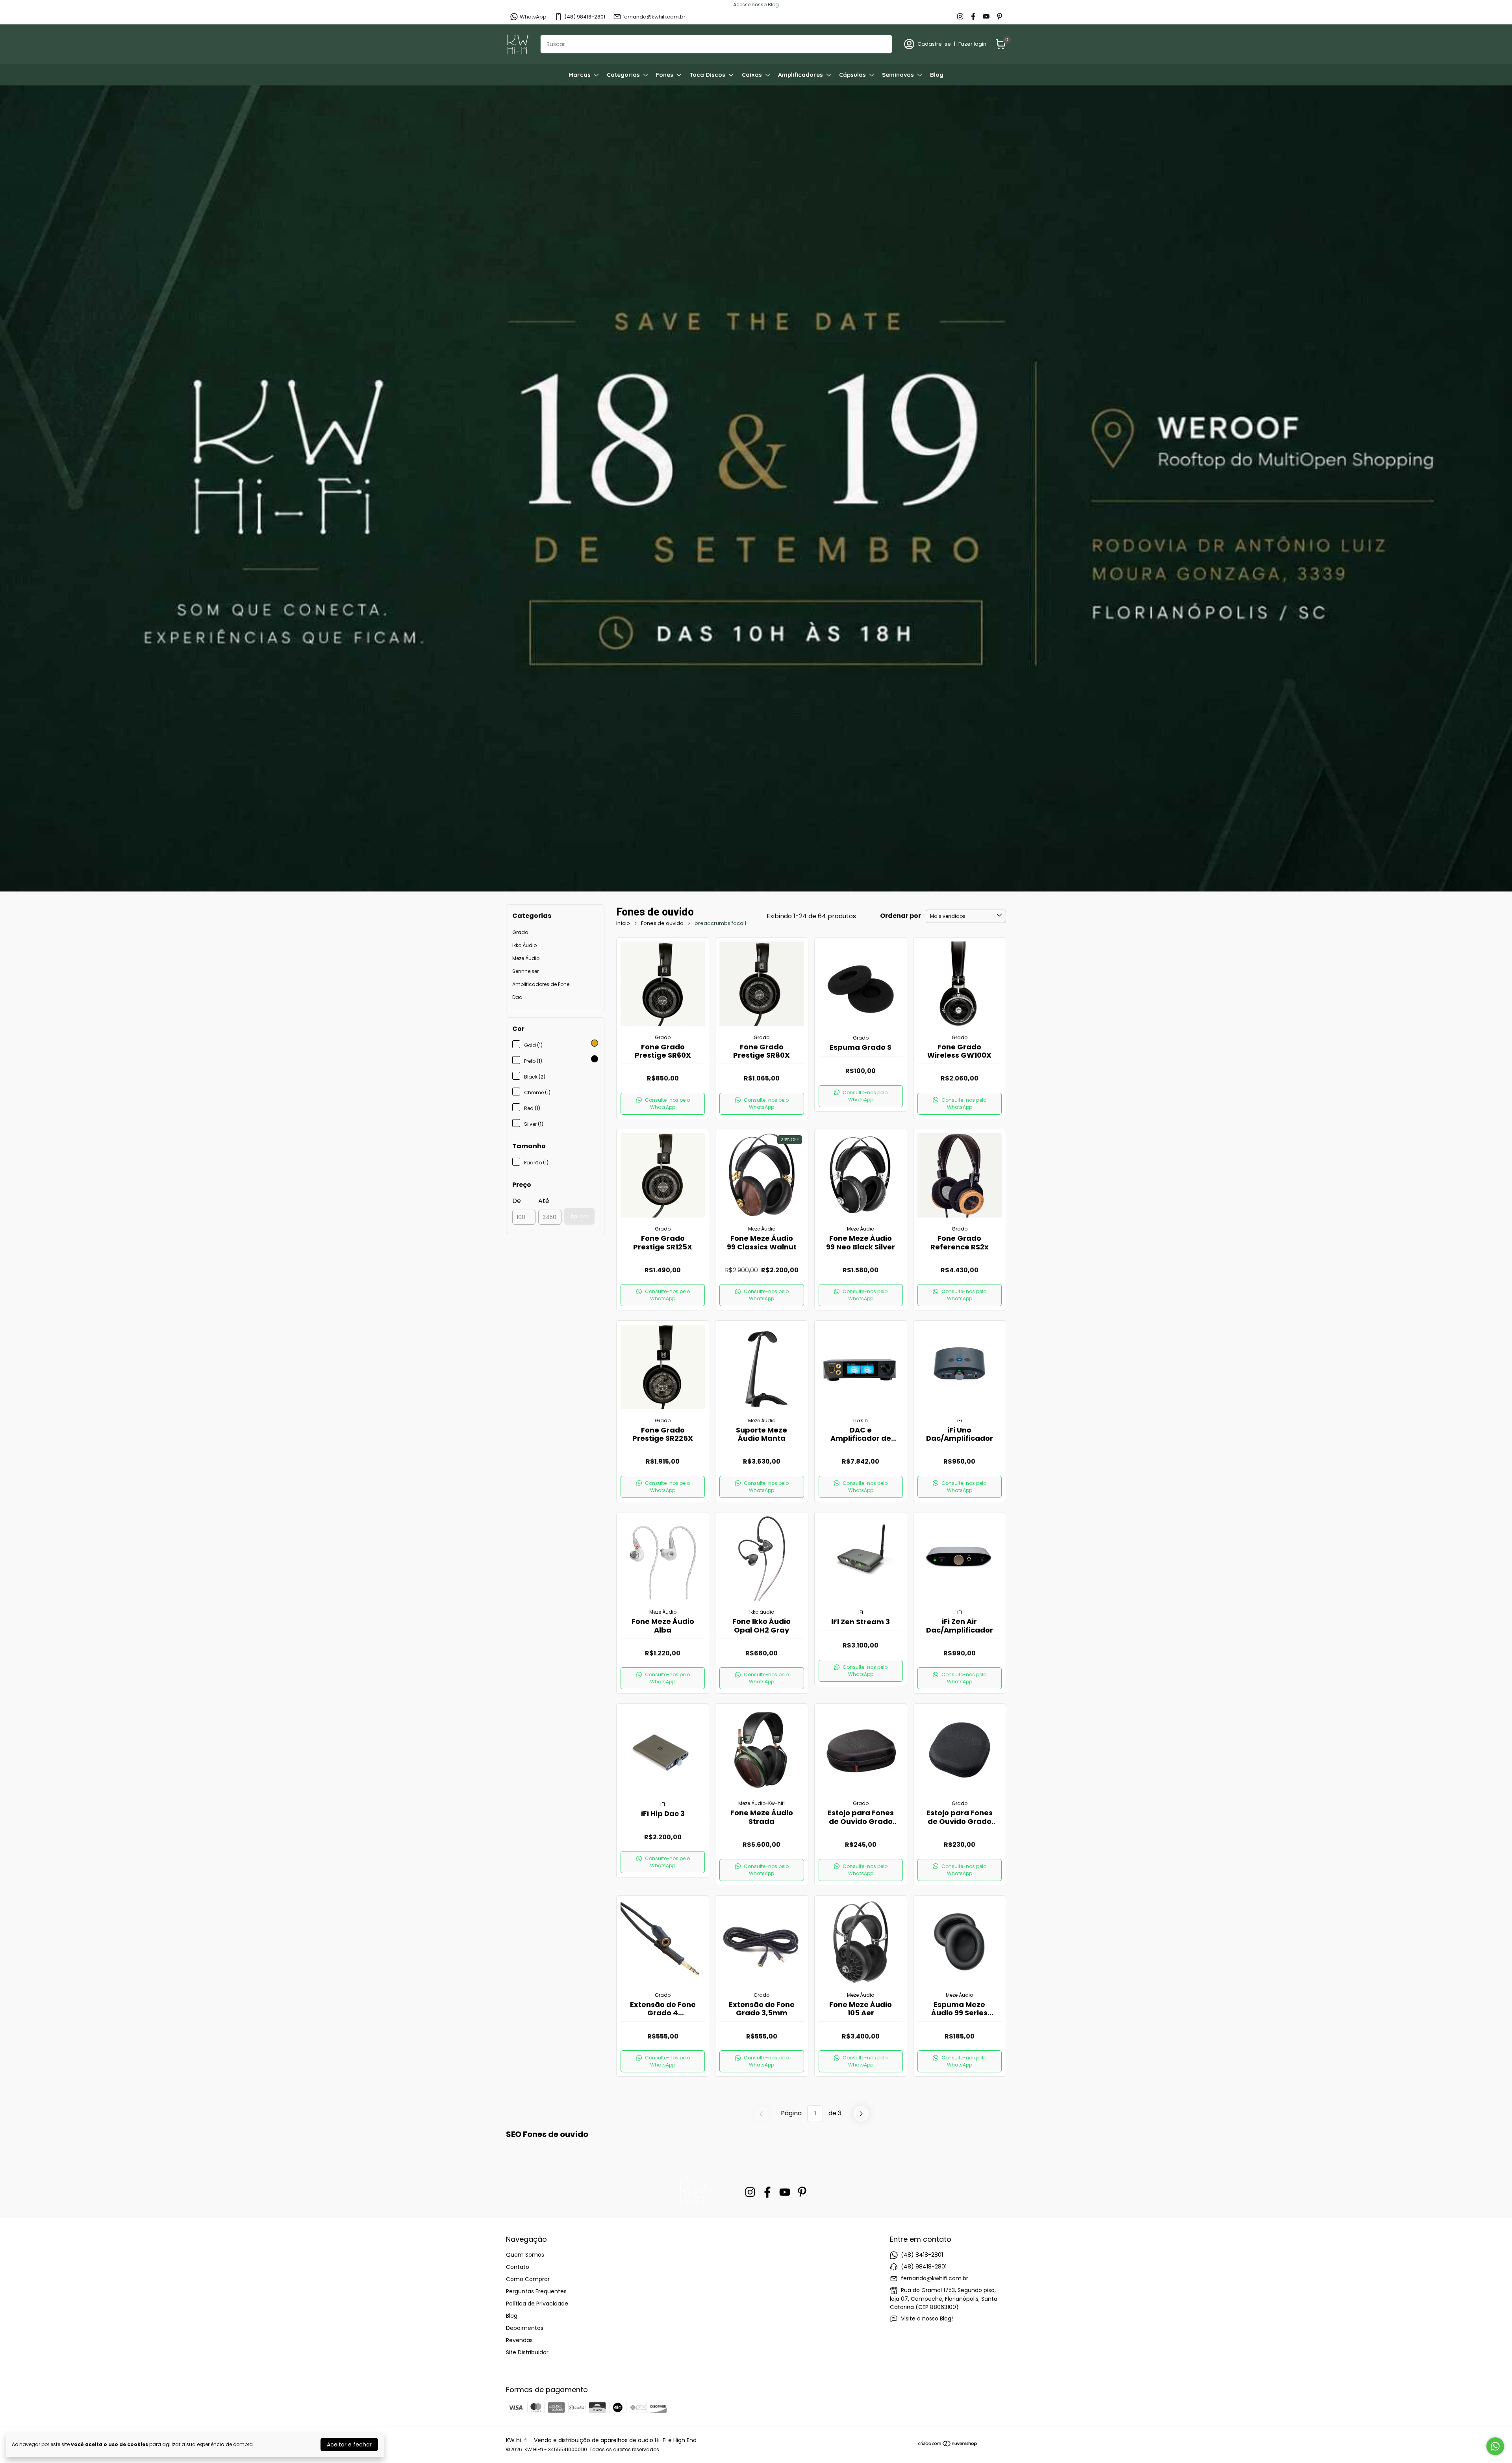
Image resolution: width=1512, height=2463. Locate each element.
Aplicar (579, 1216)
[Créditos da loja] (992, 2444)
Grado (520, 932)
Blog (937, 75)
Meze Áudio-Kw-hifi (762, 1803)
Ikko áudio (762, 1612)
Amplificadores (800, 75)
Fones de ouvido (662, 923)
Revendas (519, 2340)
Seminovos (898, 75)
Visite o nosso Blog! (927, 2318)
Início (623, 923)
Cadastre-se (934, 44)
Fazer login (972, 44)
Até (544, 1201)
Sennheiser (525, 971)
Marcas (580, 75)
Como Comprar (528, 2279)
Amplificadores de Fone (541, 984)
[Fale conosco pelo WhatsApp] (1495, 2446)
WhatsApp (533, 17)
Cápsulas (852, 75)
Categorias (623, 75)
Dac (517, 997)
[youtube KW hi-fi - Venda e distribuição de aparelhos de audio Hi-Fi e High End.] (986, 17)
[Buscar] (882, 44)
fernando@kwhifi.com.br (654, 17)
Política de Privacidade (537, 2304)
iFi (960, 1421)
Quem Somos (525, 2255)
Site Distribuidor (527, 2352)
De (517, 1201)
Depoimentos (525, 2328)
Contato (518, 2267)
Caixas (752, 75)
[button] (663, 1104)
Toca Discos (707, 75)
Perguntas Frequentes (536, 2291)
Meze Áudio (526, 958)
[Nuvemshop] (948, 2445)
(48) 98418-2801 (585, 17)
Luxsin (861, 1421)
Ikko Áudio (524, 945)
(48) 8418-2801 (922, 2255)
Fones (665, 75)
